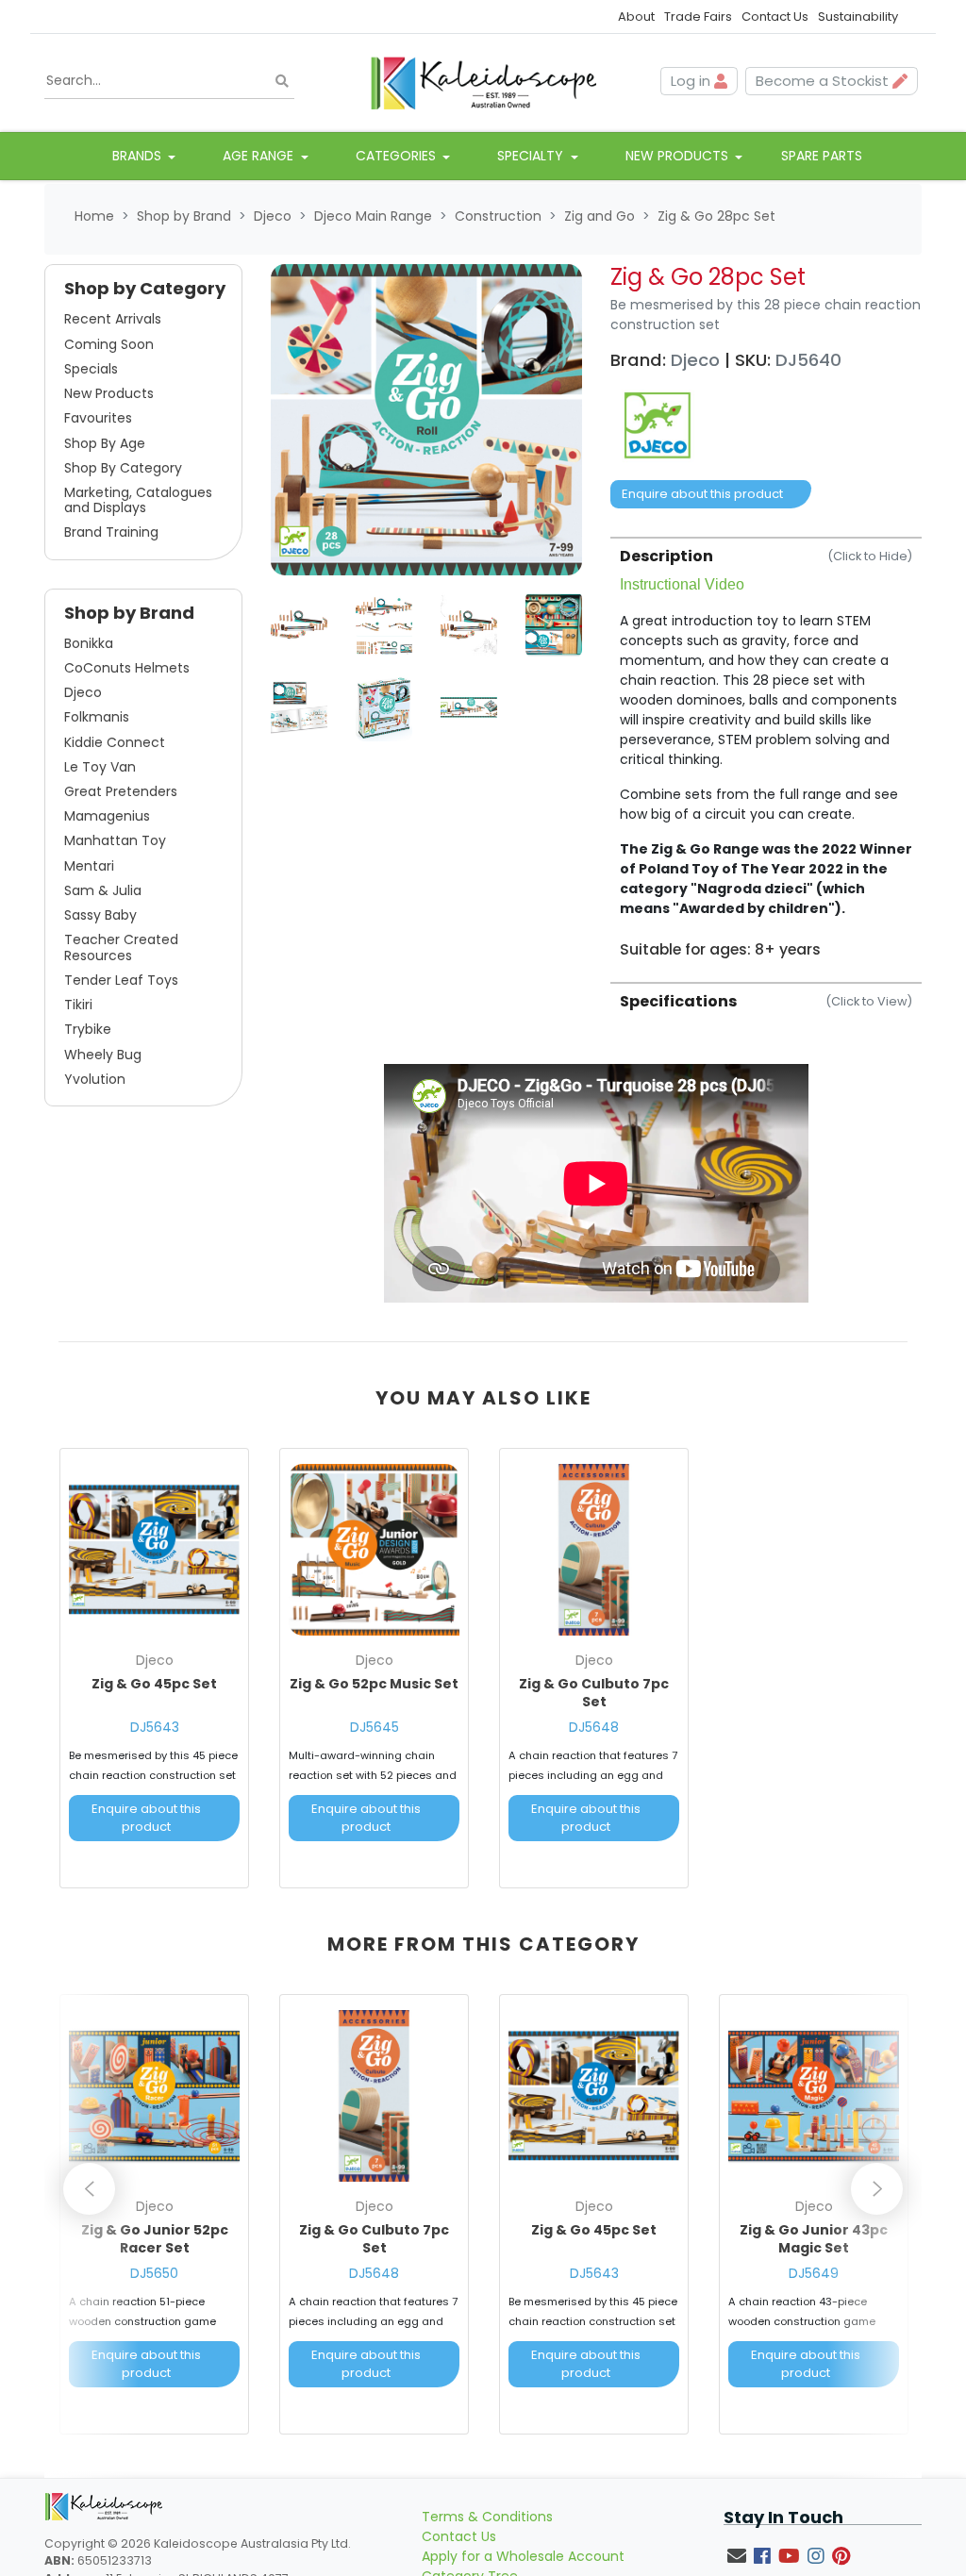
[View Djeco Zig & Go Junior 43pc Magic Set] (814, 2095)
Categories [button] (398, 156)
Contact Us (775, 17)
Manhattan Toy (115, 840)
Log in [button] (692, 81)
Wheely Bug (103, 1055)
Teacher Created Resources (121, 947)
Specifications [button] (766, 1001)
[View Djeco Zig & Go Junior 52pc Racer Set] (154, 2095)
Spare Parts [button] (822, 156)
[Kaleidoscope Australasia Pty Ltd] (483, 81)
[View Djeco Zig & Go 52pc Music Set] (374, 1549)
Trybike (88, 1029)
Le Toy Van (100, 767)
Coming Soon (109, 344)
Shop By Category (123, 468)
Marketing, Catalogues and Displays (138, 500)
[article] (154, 1672)
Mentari (89, 866)
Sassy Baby (100, 915)
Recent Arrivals (113, 319)
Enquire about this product (702, 494)
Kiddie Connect (115, 742)
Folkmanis (97, 717)
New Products (109, 393)
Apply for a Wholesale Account (523, 2556)
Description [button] (766, 556)
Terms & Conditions (487, 2517)
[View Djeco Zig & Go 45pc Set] (154, 1549)
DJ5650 (154, 2273)
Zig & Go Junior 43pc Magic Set (814, 2239)
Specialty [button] (532, 156)
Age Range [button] (260, 156)
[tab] (766, 748)
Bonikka (89, 643)
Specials (91, 369)
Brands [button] (139, 156)
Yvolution (95, 1079)
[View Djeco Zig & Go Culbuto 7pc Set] (594, 1549)
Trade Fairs (698, 17)
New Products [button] (679, 156)
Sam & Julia (103, 890)
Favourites (98, 418)
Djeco (83, 692)
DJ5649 (814, 2273)
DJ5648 (594, 1727)
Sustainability (858, 17)
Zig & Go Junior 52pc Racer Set (155, 2239)
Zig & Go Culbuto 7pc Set (594, 1693)
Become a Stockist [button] (824, 81)
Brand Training (111, 532)
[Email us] (737, 2556)
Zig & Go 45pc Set (154, 1684)
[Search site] (282, 82)
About (636, 17)
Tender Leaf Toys (121, 980)
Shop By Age (105, 443)
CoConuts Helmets (127, 668)
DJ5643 (155, 1727)
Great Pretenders (121, 791)
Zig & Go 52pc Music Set (374, 1684)
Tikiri (78, 1005)
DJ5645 (375, 1727)
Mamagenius (107, 816)
